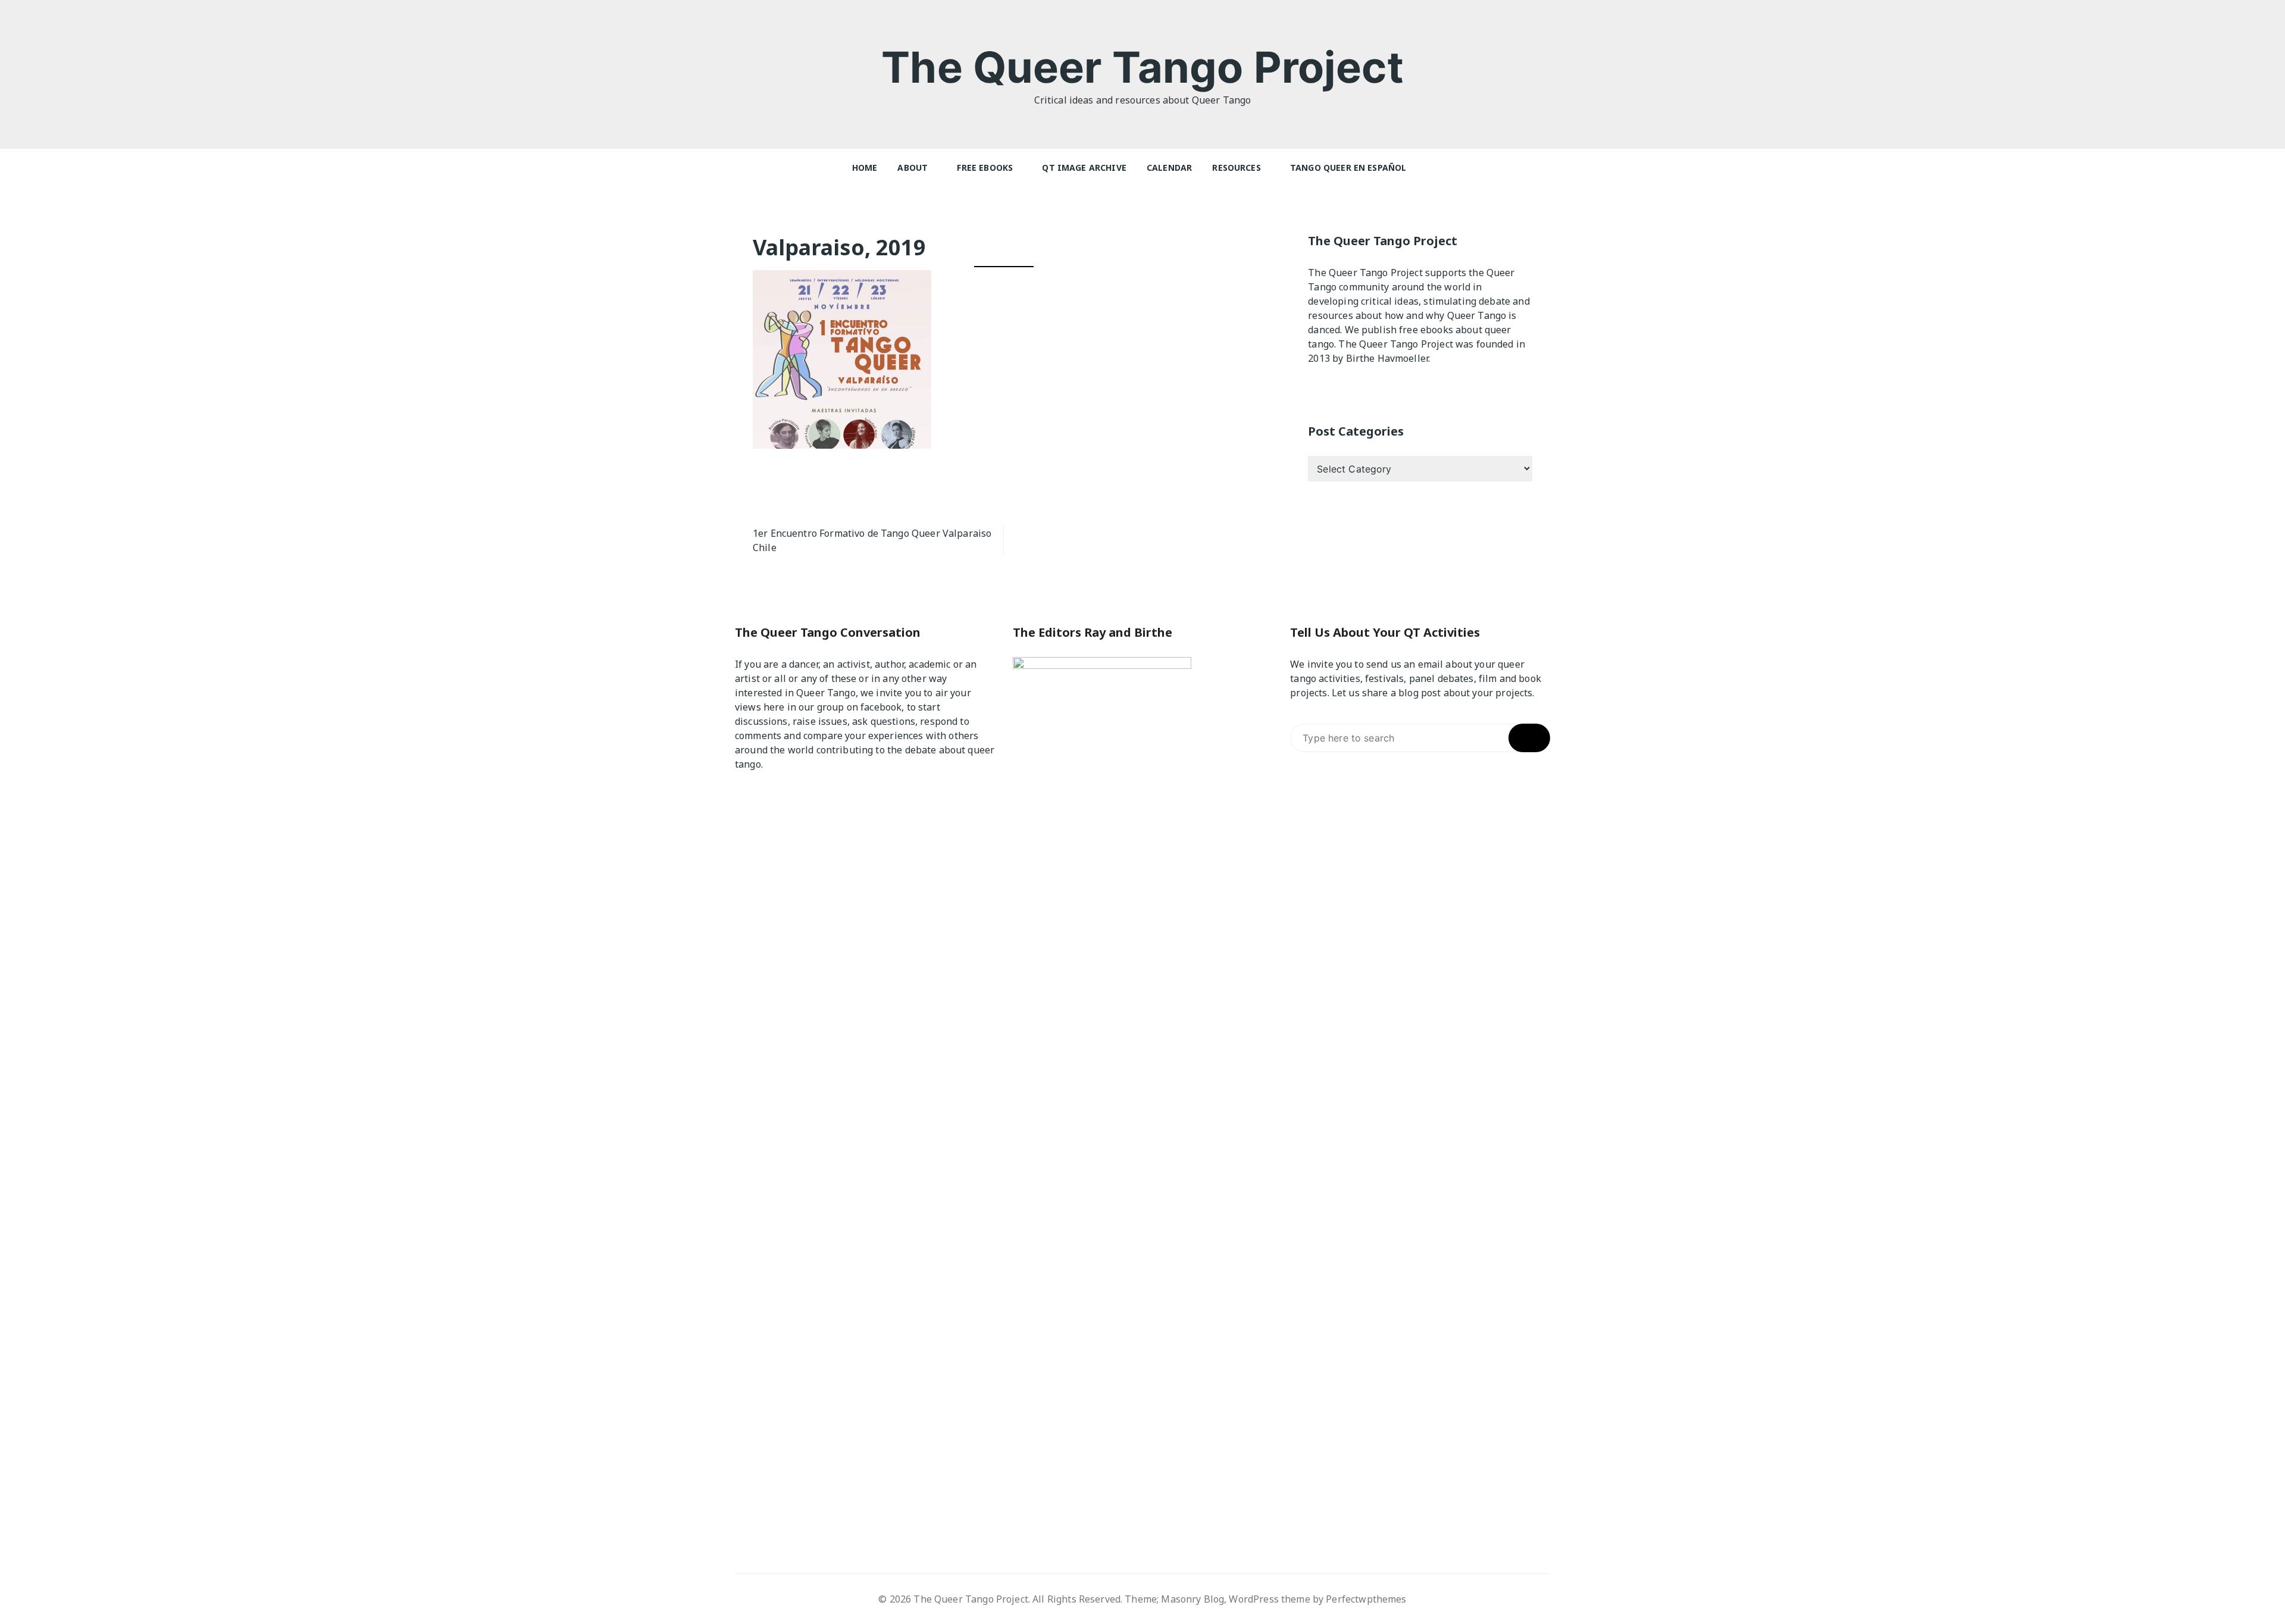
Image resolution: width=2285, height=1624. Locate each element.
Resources (1236, 168)
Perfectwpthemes (1366, 1599)
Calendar (1169, 168)
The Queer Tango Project (1142, 67)
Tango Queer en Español (1348, 168)
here (774, 707)
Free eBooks (985, 168)
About (913, 168)
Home (865, 168)
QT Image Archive (1084, 168)
